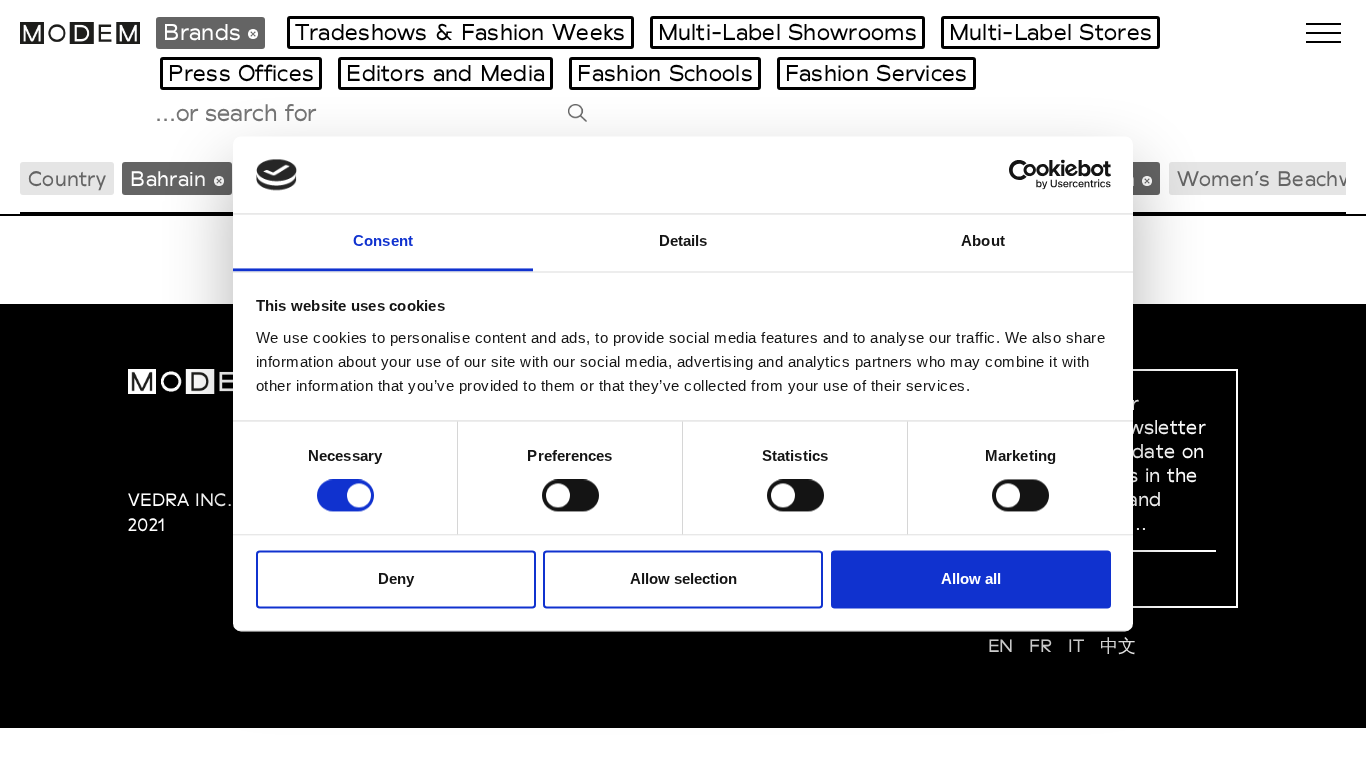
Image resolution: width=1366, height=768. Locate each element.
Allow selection (683, 578)
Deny (396, 578)
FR (1041, 645)
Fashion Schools (665, 73)
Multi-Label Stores (1050, 32)
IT (1076, 645)
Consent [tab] (383, 240)
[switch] (570, 496)
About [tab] (983, 240)
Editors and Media (445, 73)
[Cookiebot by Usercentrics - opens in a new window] (1023, 175)
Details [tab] (683, 240)
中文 (1118, 645)
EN (1001, 645)
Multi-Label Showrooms (787, 32)
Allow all (971, 578)
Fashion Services (876, 73)
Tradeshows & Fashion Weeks (460, 32)
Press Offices (241, 73)
